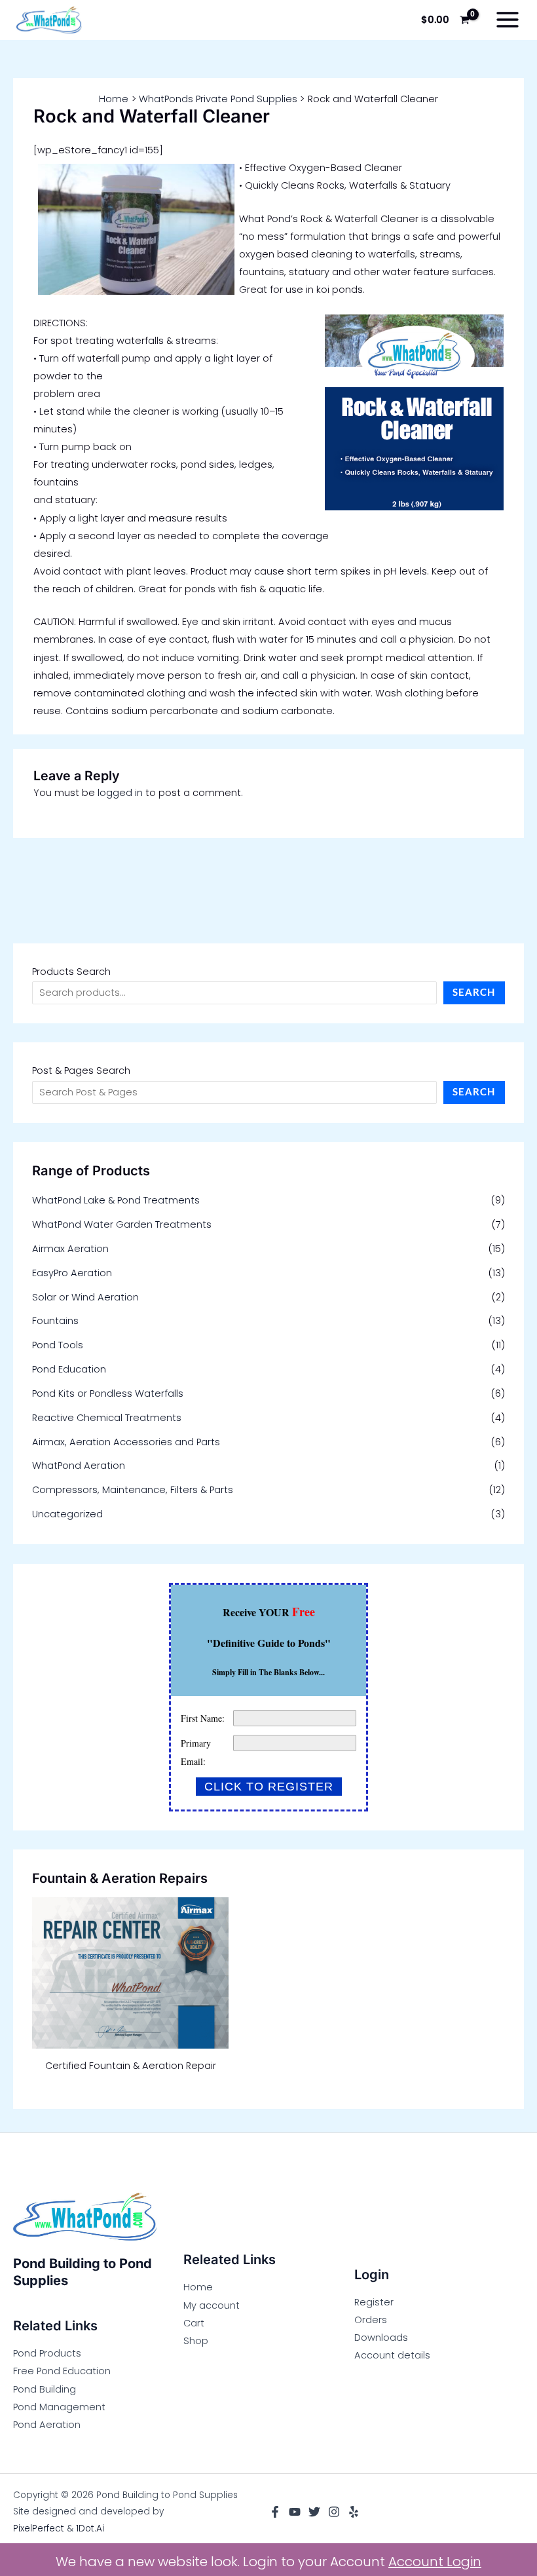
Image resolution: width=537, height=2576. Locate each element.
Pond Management (59, 2407)
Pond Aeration (47, 2425)
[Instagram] (334, 2512)
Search (474, 992)
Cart (194, 2323)
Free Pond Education (62, 2371)
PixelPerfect (39, 2529)
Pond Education (69, 1369)
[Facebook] (275, 2512)
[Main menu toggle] (508, 20)
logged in (120, 793)
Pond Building (45, 2389)
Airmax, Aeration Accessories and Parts (126, 1442)
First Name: (203, 1718)
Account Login (435, 2562)
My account (212, 2305)
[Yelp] (354, 2512)
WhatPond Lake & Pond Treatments (116, 1200)
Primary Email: (196, 1752)
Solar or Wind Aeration (85, 1297)
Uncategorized (67, 1514)
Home (198, 2287)
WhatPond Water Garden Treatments (122, 1224)
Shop (196, 2341)
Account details (392, 2355)
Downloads (381, 2338)
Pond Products (47, 2353)
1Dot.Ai (90, 2529)
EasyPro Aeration (72, 1273)
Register (374, 2302)
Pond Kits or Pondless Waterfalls (108, 1393)
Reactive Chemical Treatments (107, 1418)
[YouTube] (295, 2512)
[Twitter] (314, 2512)
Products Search (71, 972)
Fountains (55, 1321)
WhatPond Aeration (79, 1466)
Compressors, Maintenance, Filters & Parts (133, 1490)
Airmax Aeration (70, 1249)
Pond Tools (58, 1345)
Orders (371, 2320)
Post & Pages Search (81, 1070)
